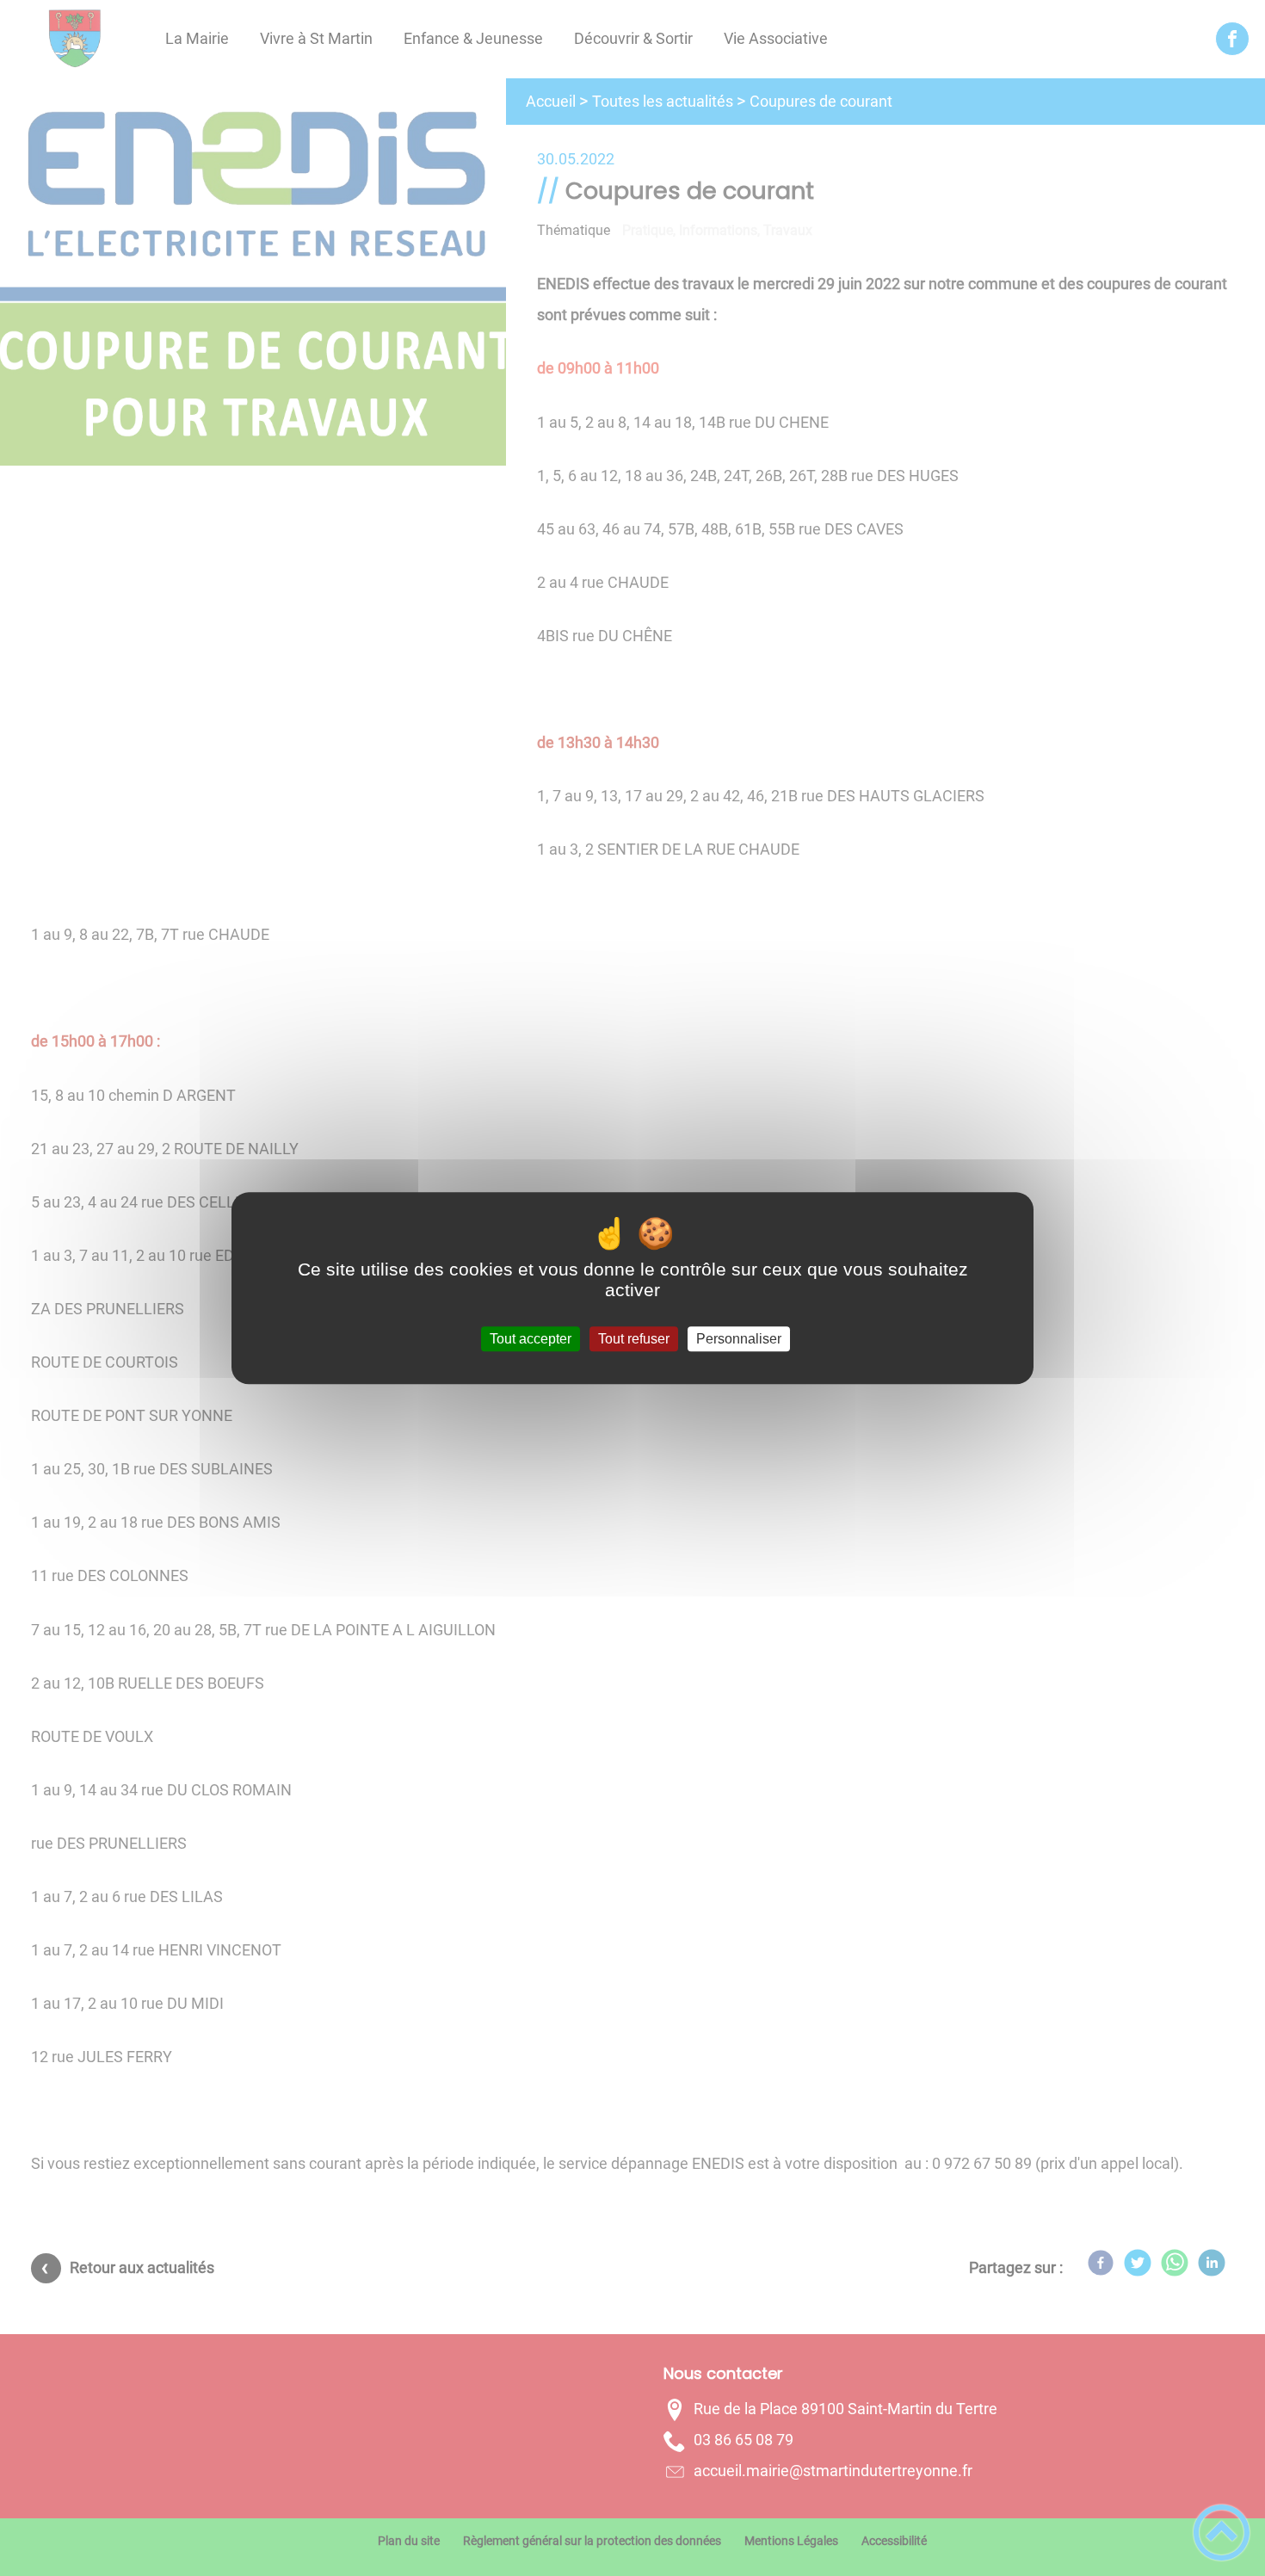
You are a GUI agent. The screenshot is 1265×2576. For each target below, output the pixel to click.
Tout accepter (531, 1339)
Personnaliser (739, 1339)
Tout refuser (634, 1339)
